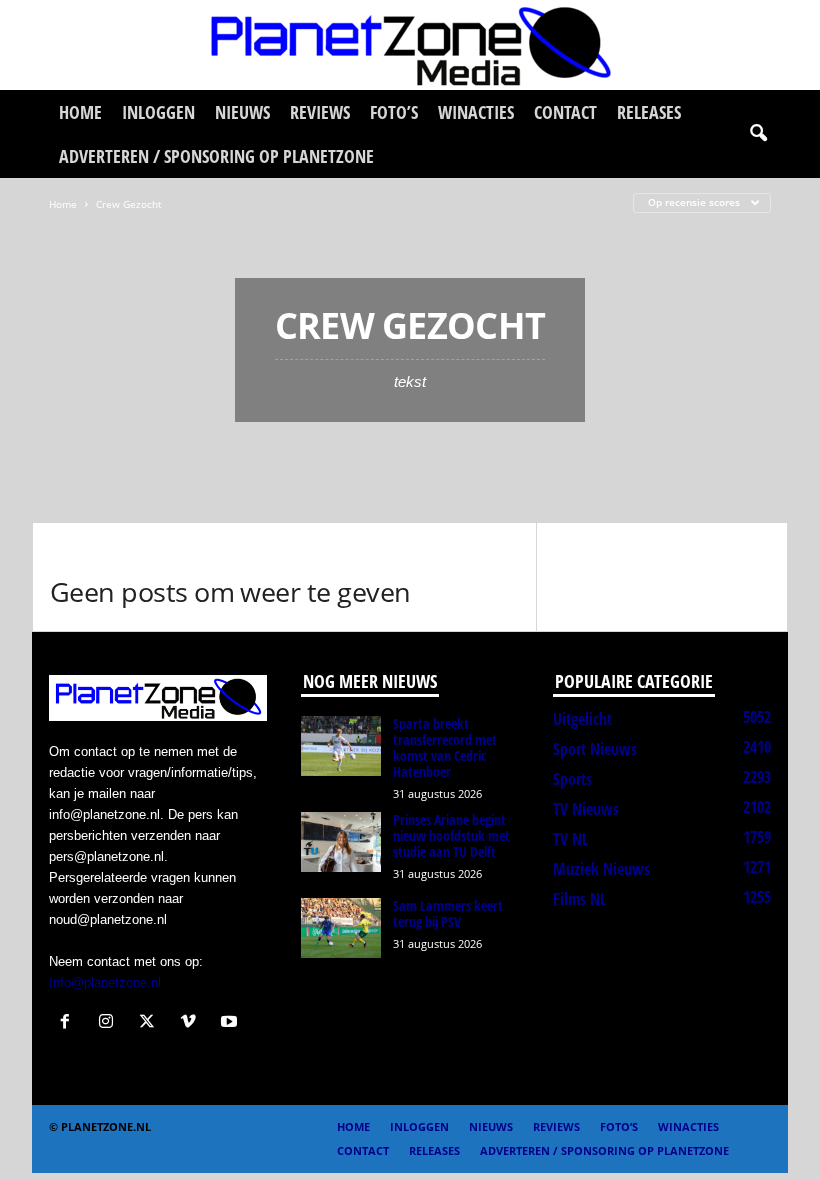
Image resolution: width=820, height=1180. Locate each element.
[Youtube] (231, 1023)
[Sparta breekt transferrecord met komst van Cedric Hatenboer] (341, 746)
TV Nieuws (586, 809)
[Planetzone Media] (410, 45)
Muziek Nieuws (601, 869)
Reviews (320, 112)
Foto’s (394, 112)
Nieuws (242, 112)
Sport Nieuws (595, 749)
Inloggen (158, 112)
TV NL (570, 839)
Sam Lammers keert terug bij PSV (448, 913)
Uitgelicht (582, 719)
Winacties (476, 112)
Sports (572, 779)
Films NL (579, 899)
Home (80, 112)
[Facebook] (69, 1023)
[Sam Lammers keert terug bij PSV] (341, 928)
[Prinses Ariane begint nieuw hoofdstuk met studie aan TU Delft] (341, 842)
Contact (565, 112)
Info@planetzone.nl (105, 982)
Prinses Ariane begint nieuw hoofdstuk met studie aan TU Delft (451, 835)
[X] (151, 1023)
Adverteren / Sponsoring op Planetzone (216, 156)
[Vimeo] (192, 1023)
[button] (758, 134)
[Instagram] (110, 1023)
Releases (649, 112)
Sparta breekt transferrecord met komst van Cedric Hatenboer (445, 747)
